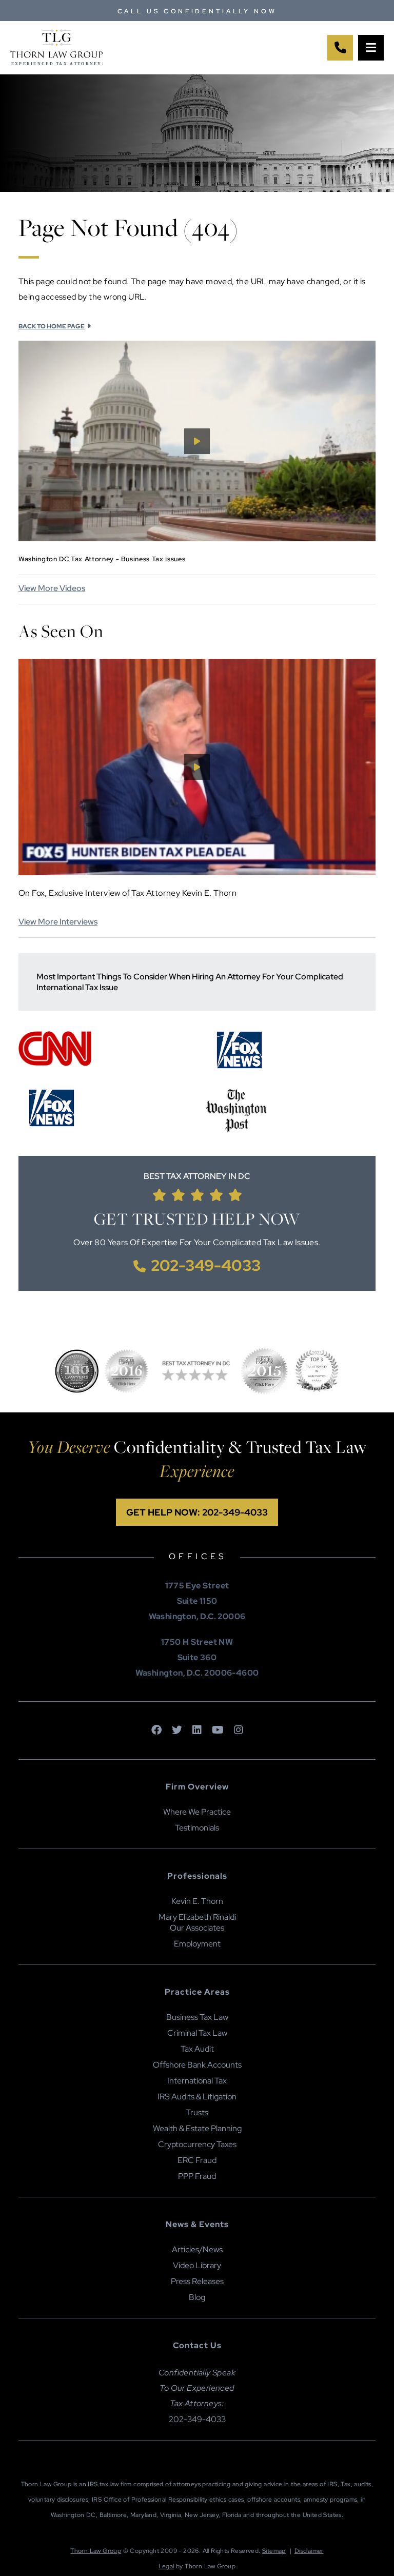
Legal (166, 2566)
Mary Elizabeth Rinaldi (197, 1917)
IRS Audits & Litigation (197, 2097)
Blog (197, 2297)
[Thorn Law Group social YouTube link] (218, 1731)
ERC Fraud (197, 2160)
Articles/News (197, 2249)
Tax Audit (197, 2049)
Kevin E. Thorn (197, 1901)
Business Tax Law (197, 2017)
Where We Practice (197, 1812)
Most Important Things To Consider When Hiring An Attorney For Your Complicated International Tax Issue (190, 982)
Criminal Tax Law (197, 2033)
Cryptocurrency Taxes (197, 2144)
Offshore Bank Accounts (197, 2065)
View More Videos (52, 588)
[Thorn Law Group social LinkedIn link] (197, 1731)
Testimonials (197, 1828)
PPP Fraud (197, 2176)
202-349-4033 (206, 1265)
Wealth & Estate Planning (197, 2128)
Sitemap (274, 2551)
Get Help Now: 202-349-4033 (197, 1512)
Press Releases (197, 2281)
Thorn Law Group (96, 2551)
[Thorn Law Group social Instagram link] (239, 1731)
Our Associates (197, 1928)
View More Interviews (58, 922)
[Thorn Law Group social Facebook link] (156, 1731)
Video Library (197, 2265)
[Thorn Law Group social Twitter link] (177, 1731)
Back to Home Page (52, 326)
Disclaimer (309, 2551)
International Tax (197, 2081)
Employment (197, 1944)
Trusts (197, 2112)
